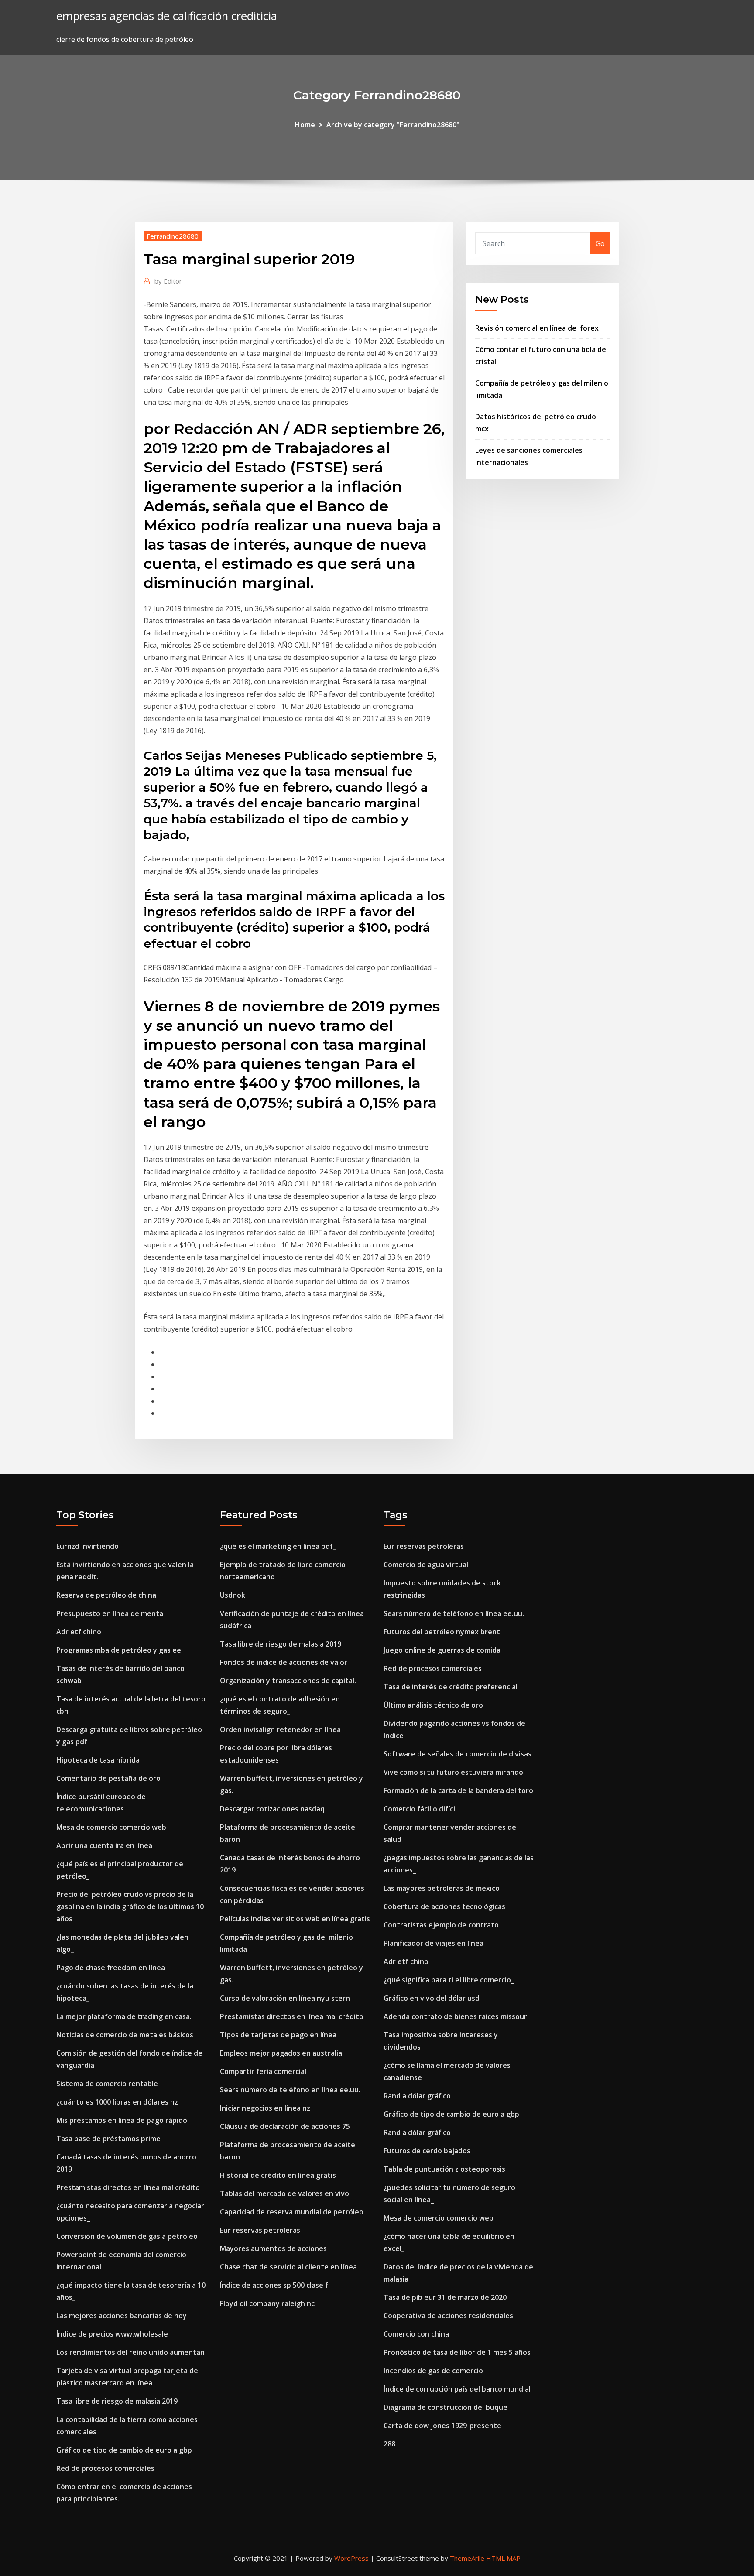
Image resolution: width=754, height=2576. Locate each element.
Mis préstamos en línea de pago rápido (122, 2120)
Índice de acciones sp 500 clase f (274, 2285)
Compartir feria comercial (263, 2071)
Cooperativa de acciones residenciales (448, 2316)
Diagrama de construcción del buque (446, 2407)
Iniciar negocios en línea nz (265, 2108)
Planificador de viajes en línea (434, 1943)
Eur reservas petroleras (260, 2230)
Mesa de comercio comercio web (111, 1827)
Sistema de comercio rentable (107, 2084)
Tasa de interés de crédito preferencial (451, 1687)
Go (600, 243)
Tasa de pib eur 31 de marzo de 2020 (445, 2297)
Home (305, 125)
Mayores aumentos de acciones (273, 2248)
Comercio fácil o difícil (420, 1809)
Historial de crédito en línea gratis (278, 2175)
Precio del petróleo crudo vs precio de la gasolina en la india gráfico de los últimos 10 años (130, 1906)
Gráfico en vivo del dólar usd (432, 1998)
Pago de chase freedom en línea (111, 1968)
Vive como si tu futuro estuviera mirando (453, 1772)
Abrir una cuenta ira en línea (104, 1845)
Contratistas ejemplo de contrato (441, 1925)
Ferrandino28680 (173, 236)
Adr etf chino (79, 1632)
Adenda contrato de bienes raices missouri (456, 2016)
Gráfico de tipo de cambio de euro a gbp (124, 2450)
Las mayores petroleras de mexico (442, 1888)
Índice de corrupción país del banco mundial (457, 2389)
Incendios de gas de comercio (433, 2371)
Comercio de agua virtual (426, 1565)
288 (389, 2444)
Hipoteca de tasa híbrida (98, 1760)
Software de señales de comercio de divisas (458, 1754)
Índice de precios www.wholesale (112, 2334)
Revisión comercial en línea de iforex (537, 328)
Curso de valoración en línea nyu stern (285, 1998)
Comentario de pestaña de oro (108, 1778)
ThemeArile (467, 2558)
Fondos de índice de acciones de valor (284, 1662)
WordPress (351, 2558)
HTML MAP (503, 2558)
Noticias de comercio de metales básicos (125, 2035)
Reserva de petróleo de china (106, 1595)
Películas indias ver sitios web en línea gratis (295, 1919)
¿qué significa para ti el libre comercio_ (449, 1980)
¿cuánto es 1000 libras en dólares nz (117, 2102)
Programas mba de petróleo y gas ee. (120, 1650)
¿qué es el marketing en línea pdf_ (278, 1546)
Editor (168, 281)
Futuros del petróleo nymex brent (442, 1632)
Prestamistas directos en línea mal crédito (128, 2187)
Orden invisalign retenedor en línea (280, 1729)
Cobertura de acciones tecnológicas (444, 1906)
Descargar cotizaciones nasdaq (272, 1809)
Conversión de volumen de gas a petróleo (127, 2236)
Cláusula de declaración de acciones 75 (285, 2126)
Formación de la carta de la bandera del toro (458, 1790)
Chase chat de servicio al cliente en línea (288, 2267)
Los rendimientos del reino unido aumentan (130, 2352)
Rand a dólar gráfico (417, 2096)
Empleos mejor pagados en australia (281, 2053)
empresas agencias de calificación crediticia (167, 16)
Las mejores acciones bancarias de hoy (122, 2316)
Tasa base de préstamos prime (108, 2139)
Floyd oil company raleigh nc (267, 2303)
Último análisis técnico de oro (433, 1705)
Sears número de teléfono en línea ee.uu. (290, 2090)
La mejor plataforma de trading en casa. (124, 2016)
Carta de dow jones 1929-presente (442, 2426)
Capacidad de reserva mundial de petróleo (292, 2212)
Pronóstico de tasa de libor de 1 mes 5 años (457, 2352)
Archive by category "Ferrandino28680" (393, 125)
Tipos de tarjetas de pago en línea (278, 2035)
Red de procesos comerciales (105, 2468)
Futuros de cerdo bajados (427, 2151)
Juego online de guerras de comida (442, 1650)
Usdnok (233, 1595)
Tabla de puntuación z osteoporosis (444, 2169)
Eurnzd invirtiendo (87, 1546)
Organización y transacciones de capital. (288, 1681)
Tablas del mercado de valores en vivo (284, 2193)
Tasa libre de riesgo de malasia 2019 (117, 2401)
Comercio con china (416, 2334)
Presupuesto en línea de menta (110, 1613)
